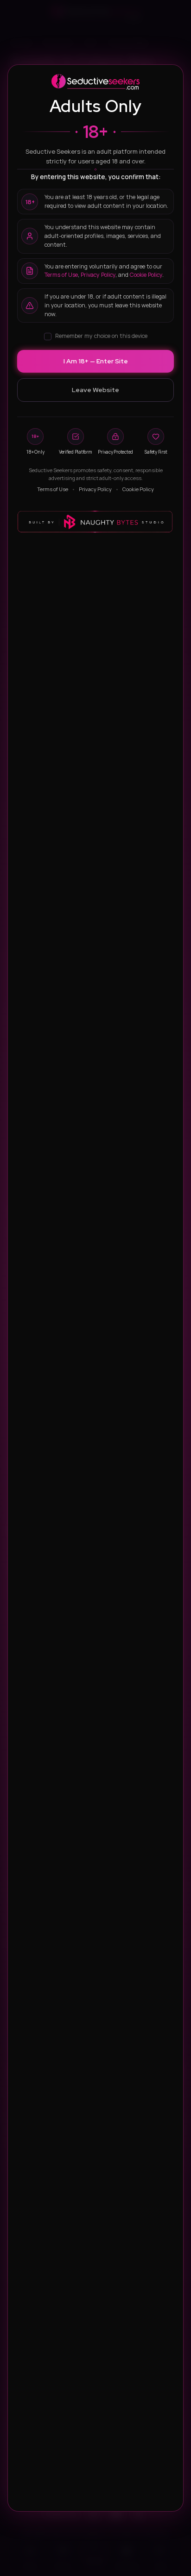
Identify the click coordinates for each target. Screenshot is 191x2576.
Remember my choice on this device (101, 336)
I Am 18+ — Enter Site (96, 361)
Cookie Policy (146, 275)
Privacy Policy (98, 275)
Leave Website (95, 390)
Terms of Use (61, 275)
